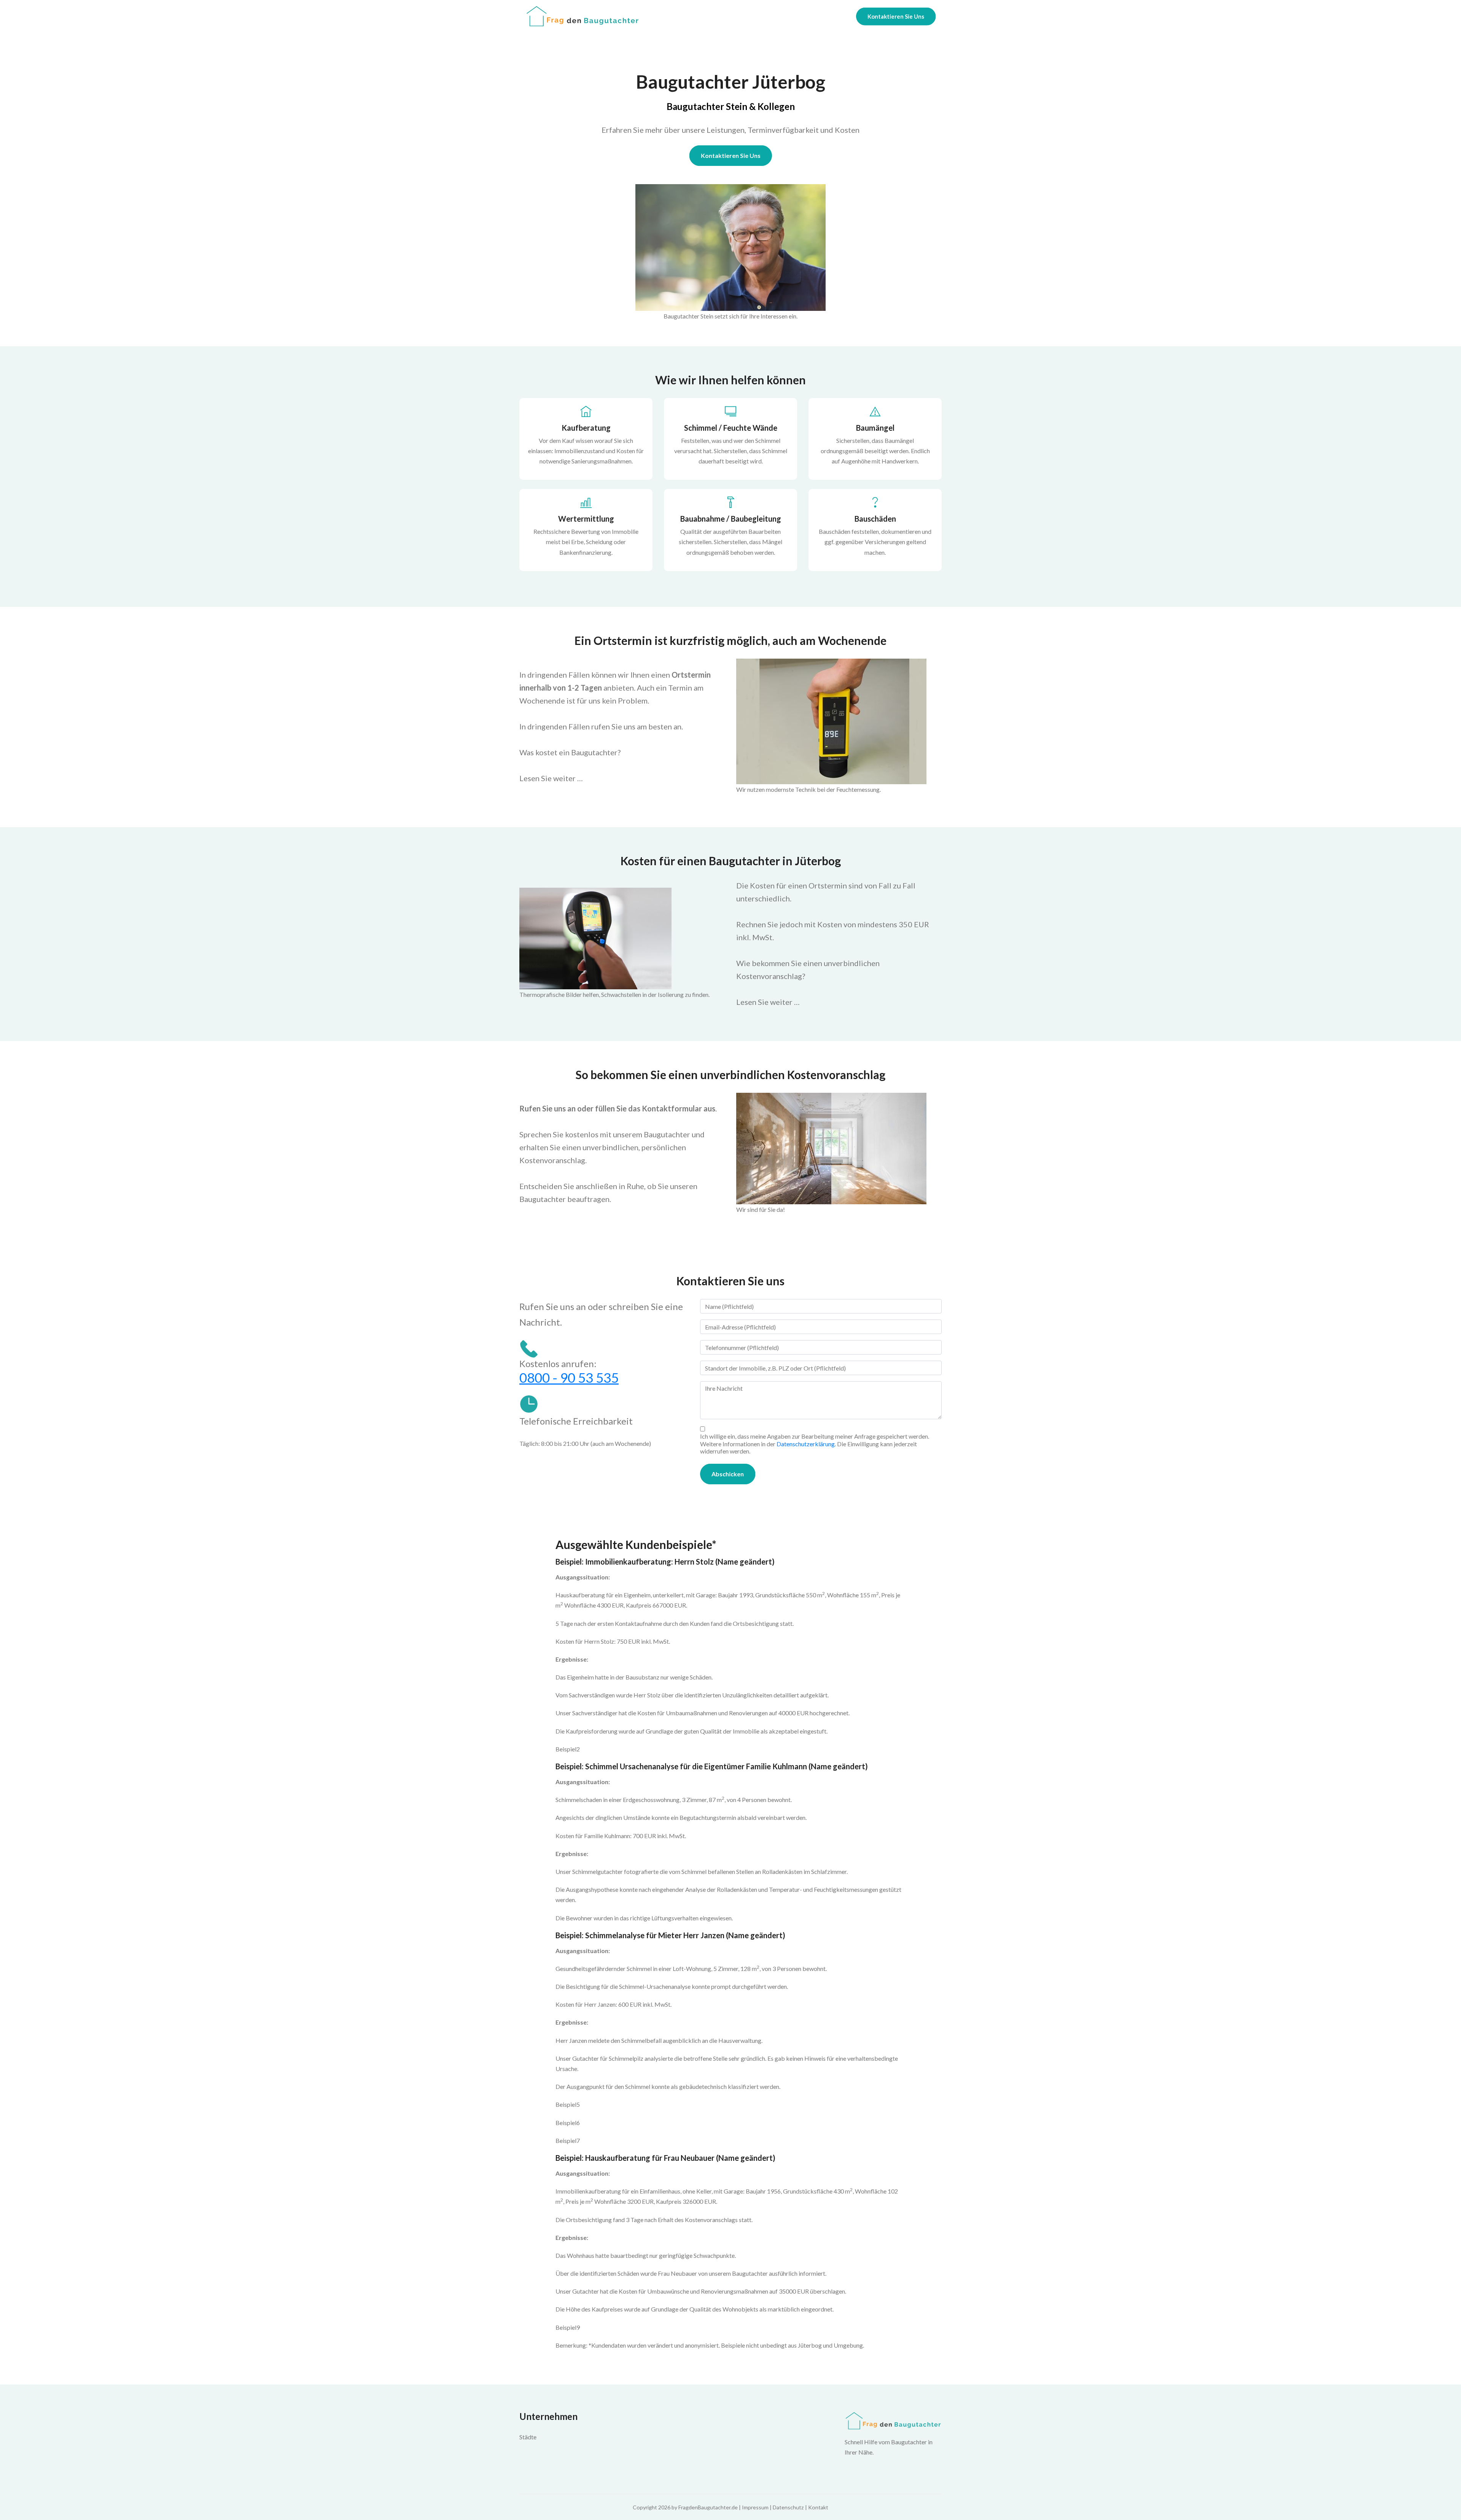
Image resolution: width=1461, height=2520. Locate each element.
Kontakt (818, 2507)
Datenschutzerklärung (806, 1444)
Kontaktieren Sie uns (731, 155)
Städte (528, 2437)
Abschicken (728, 1474)
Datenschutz (788, 2507)
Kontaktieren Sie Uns (896, 16)
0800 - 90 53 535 (569, 1377)
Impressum (755, 2507)
